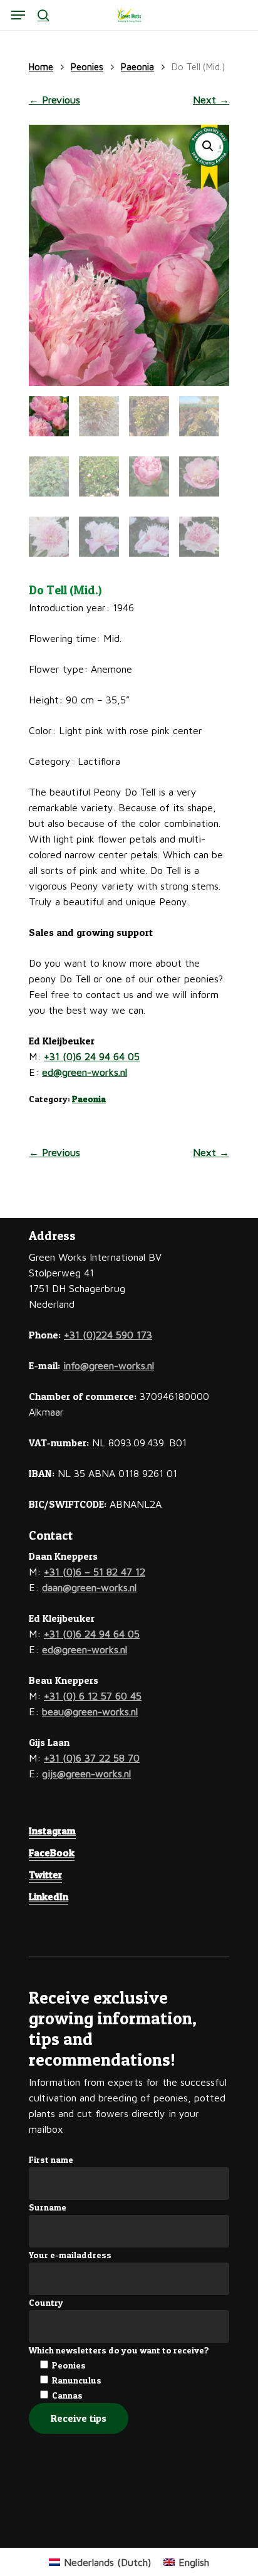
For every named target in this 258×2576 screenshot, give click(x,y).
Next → (211, 100)
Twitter (45, 1874)
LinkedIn (49, 1896)
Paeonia (137, 67)
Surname (48, 2207)
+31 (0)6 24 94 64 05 (92, 1056)
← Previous (54, 100)
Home (41, 67)
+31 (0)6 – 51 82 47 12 (95, 1572)
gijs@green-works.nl (86, 1774)
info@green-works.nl (109, 1365)
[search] (43, 15)
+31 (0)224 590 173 (108, 1335)
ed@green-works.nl (85, 1072)
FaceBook (52, 1853)
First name (51, 2159)
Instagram (52, 1831)
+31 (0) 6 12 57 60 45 (93, 1696)
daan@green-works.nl (89, 1587)
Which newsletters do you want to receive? (119, 2350)
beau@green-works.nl (90, 1711)
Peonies (87, 67)
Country (46, 2302)
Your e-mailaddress (70, 2255)
